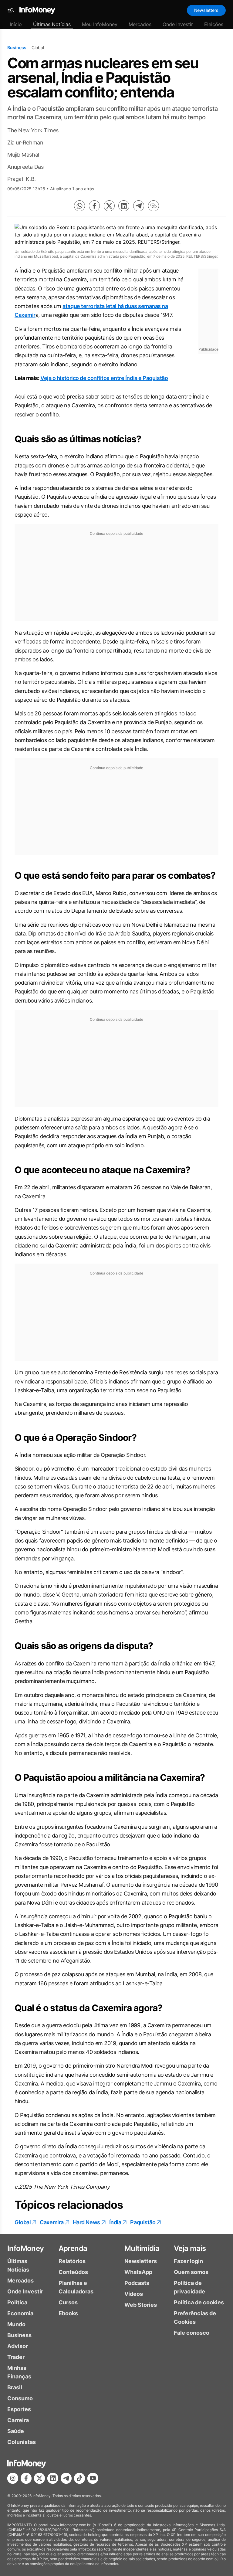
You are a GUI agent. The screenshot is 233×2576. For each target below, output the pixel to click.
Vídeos (134, 2294)
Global (23, 2222)
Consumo (20, 2398)
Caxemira (52, 2222)
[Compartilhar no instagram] (13, 2478)
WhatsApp (138, 2272)
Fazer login (188, 2261)
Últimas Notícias (52, 24)
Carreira (18, 2420)
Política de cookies (199, 2302)
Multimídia (142, 2248)
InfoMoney (26, 2248)
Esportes (19, 2409)
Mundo (16, 2324)
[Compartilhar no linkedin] (124, 206)
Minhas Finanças (19, 2372)
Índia (115, 2222)
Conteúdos (73, 2272)
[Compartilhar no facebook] (94, 206)
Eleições (214, 24)
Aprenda (73, 2248)
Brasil (15, 2387)
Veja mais (190, 2248)
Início (16, 24)
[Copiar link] (154, 206)
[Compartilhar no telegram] (139, 206)
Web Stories (141, 2305)
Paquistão (143, 2222)
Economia (20, 2313)
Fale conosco (192, 2333)
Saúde (16, 2431)
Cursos (68, 2302)
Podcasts (137, 2283)
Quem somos (191, 2272)
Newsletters (206, 10)
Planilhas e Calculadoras (76, 2287)
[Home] (37, 10)
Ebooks (68, 2313)
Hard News (86, 2222)
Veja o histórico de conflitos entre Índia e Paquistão (104, 378)
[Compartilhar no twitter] (109, 206)
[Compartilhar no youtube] (93, 2478)
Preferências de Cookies (195, 2318)
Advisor (18, 2346)
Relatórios (72, 2261)
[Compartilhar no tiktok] (79, 2478)
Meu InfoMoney (100, 24)
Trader (16, 2357)
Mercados (140, 24)
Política (17, 2302)
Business (17, 48)
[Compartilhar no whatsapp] (79, 206)
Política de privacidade (189, 2287)
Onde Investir (178, 24)
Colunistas (22, 2442)
